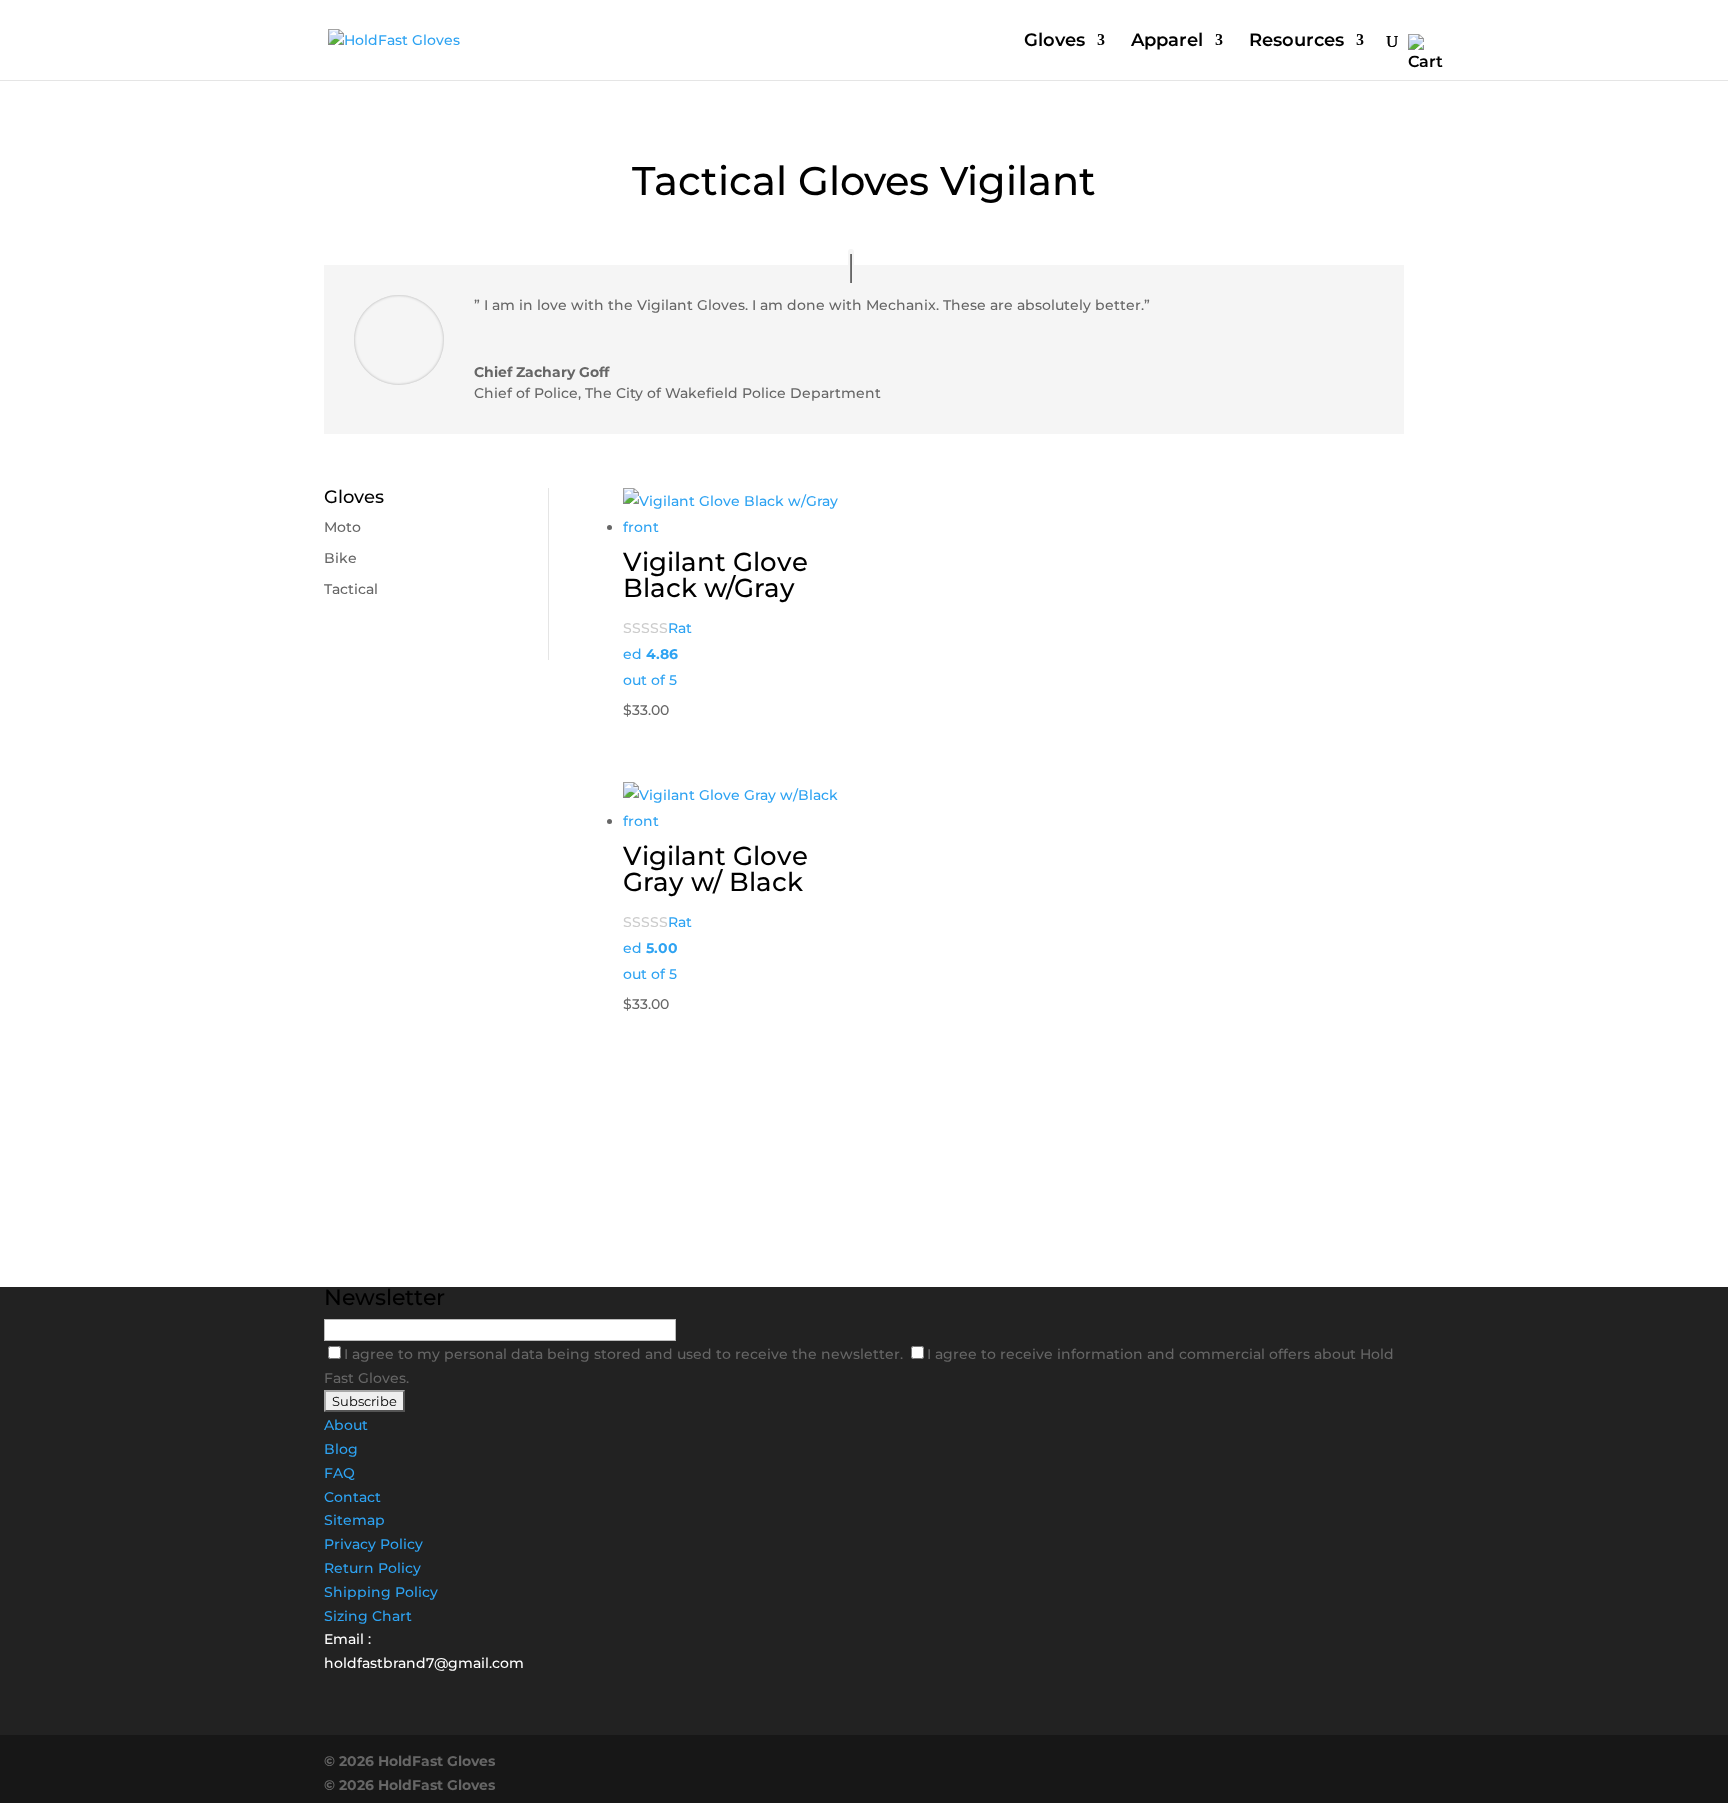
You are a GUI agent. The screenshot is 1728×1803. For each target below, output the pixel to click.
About (346, 1425)
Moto (342, 527)
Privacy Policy (373, 1544)
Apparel (1167, 42)
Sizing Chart (368, 1616)
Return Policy (372, 1568)
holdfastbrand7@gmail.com (424, 1663)
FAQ (339, 1473)
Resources (1296, 42)
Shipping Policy (381, 1592)
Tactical (351, 589)
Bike (340, 558)
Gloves (1054, 42)
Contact (352, 1497)
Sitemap (354, 1520)
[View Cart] (1425, 53)
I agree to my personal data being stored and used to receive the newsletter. (625, 1354)
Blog (341, 1449)
